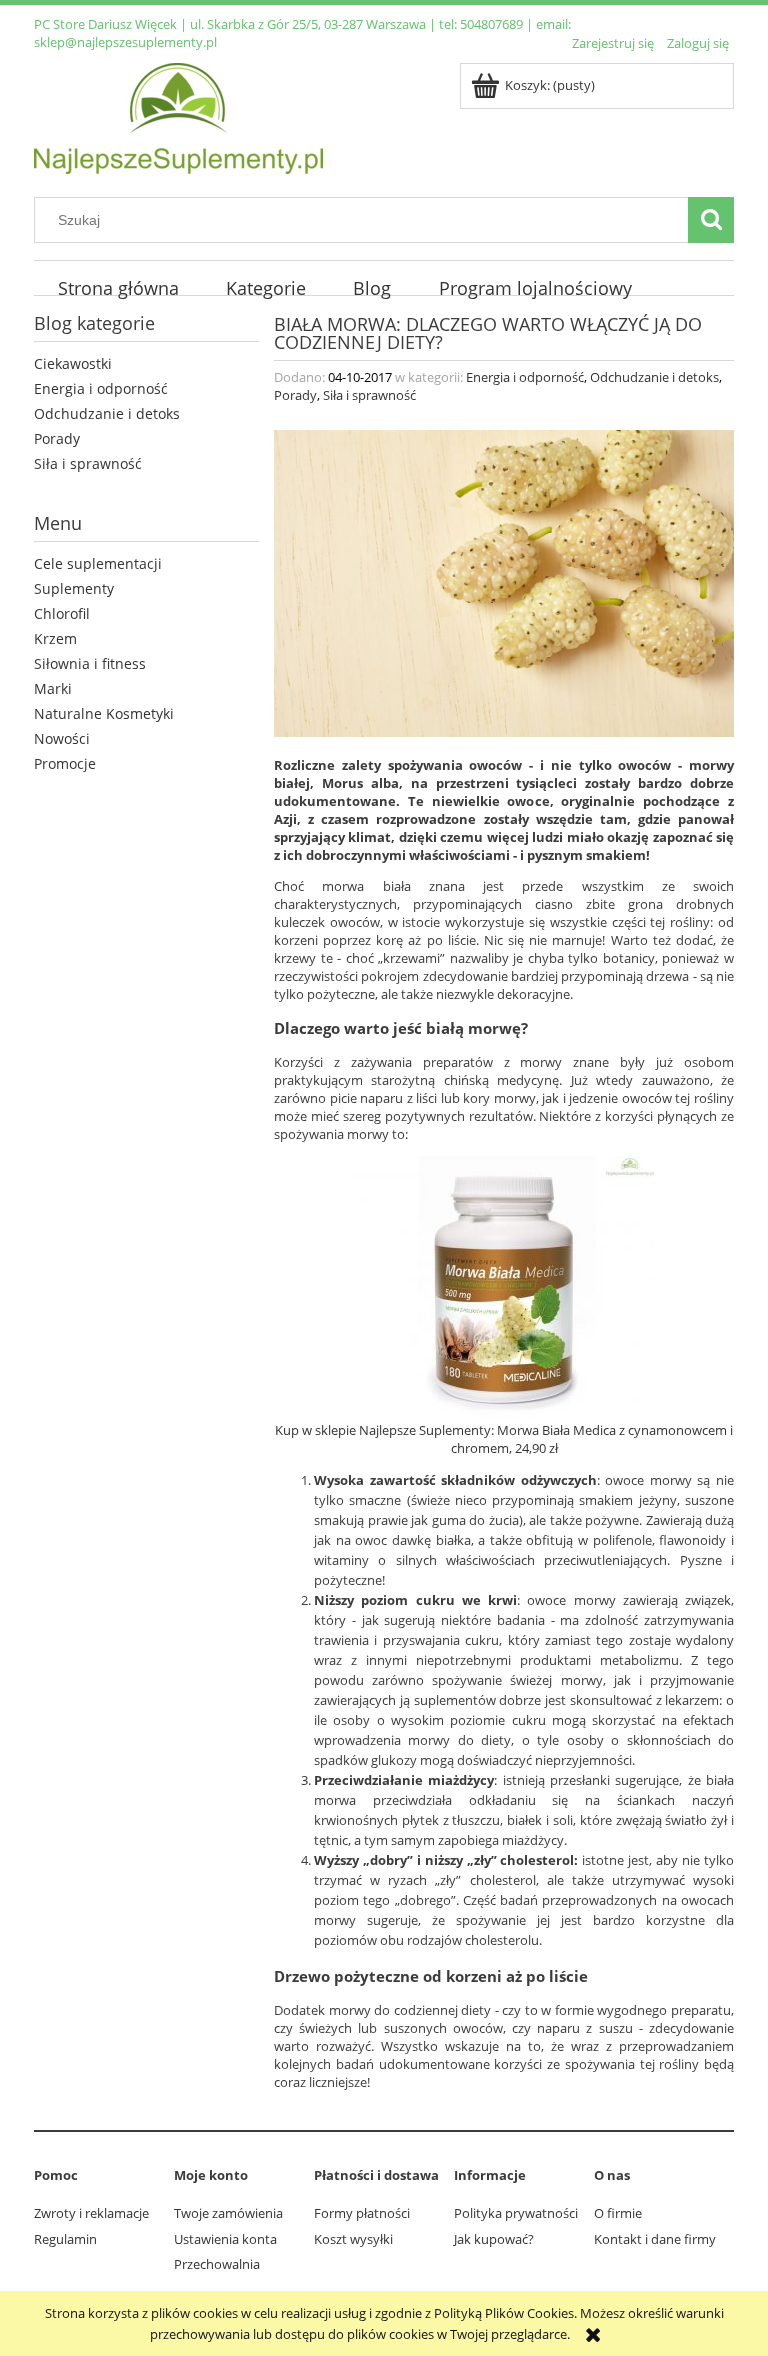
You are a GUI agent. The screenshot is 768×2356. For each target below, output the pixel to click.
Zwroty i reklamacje (91, 2213)
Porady (57, 438)
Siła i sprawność (88, 463)
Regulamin (65, 2239)
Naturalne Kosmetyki (104, 713)
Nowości (62, 738)
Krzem (55, 638)
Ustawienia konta (225, 2239)
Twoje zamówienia (228, 2213)
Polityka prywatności (516, 2213)
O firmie (618, 2213)
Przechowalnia (217, 2264)
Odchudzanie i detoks (107, 413)
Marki (53, 688)
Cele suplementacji (98, 563)
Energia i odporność (101, 388)
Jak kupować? (494, 2239)
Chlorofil (62, 613)
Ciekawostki (73, 363)
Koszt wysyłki (353, 2239)
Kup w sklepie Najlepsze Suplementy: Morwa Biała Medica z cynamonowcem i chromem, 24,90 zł (504, 1439)
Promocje (65, 763)
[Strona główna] (178, 115)
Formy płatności (362, 2213)
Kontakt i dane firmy (655, 2239)
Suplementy (74, 588)
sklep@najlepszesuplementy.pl (125, 42)
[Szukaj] (711, 220)
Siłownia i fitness (90, 663)
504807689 (491, 24)
